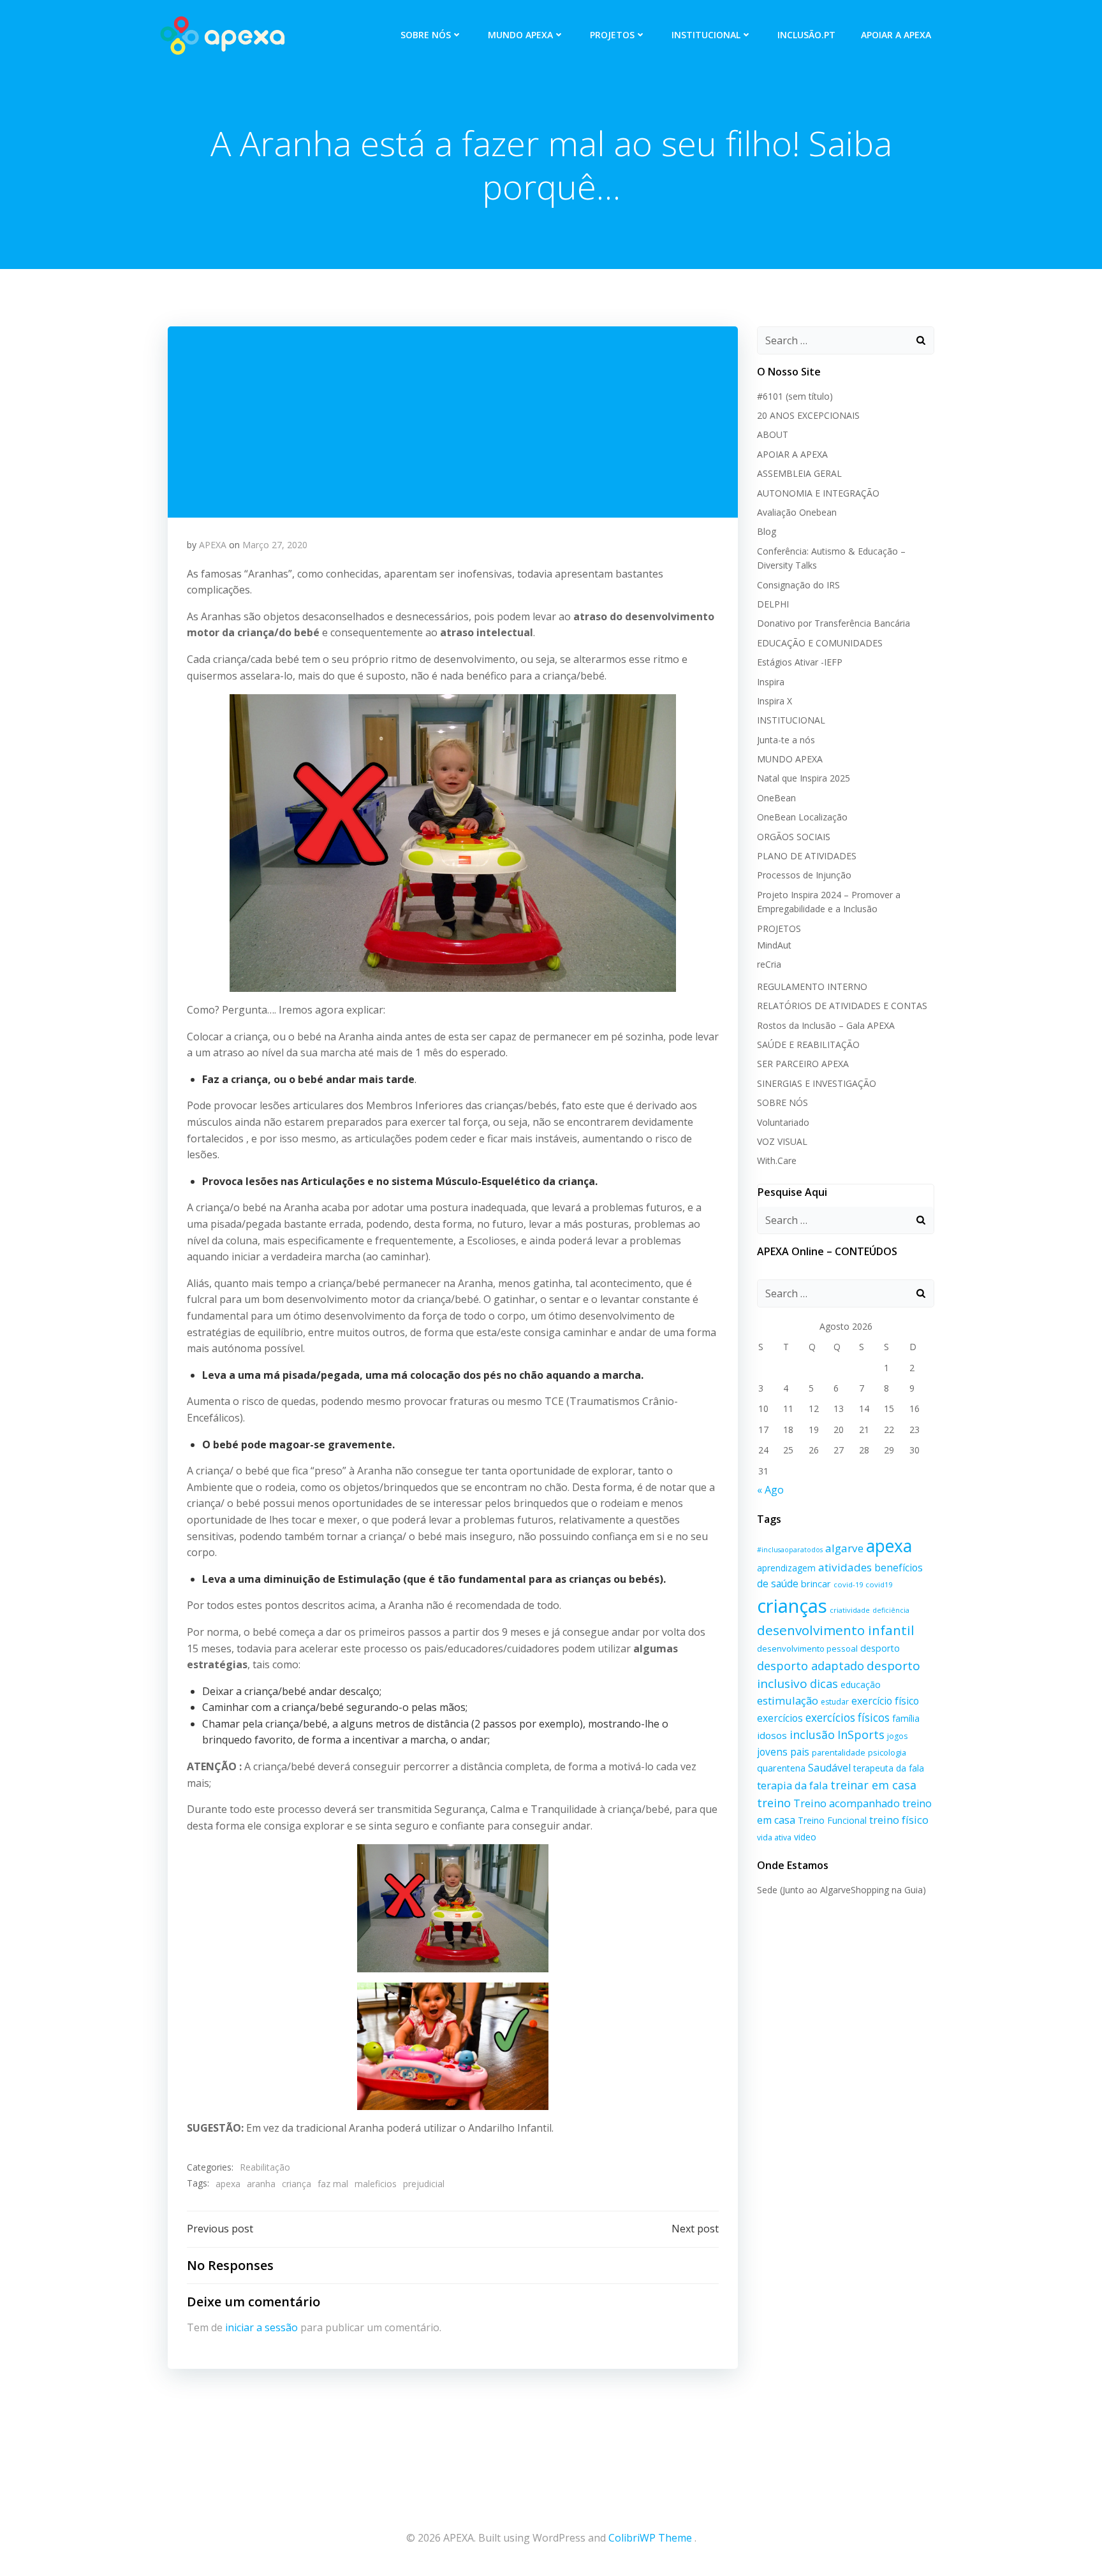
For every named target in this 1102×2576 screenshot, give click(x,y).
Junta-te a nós (786, 740)
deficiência (891, 1610)
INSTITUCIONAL (706, 35)
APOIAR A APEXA (896, 35)
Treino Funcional (832, 1820)
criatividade (850, 1610)
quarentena (781, 1768)
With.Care (777, 1161)
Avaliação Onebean (797, 512)
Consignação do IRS (798, 585)
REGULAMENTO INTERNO (812, 986)
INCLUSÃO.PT (806, 35)
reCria (769, 964)
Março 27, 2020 (275, 545)
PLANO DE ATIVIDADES (807, 856)
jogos (897, 1736)
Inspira (771, 682)
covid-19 (848, 1584)
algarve (844, 1548)
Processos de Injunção (804, 875)
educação (861, 1685)
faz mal (333, 2184)
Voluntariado (783, 1122)
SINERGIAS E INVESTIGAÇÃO (817, 1083)
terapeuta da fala (889, 1768)
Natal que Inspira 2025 (804, 778)
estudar (835, 1702)
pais (800, 1752)
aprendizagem (786, 1568)
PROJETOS (612, 35)
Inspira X (775, 701)
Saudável (829, 1768)
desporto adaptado (811, 1665)
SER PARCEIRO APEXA (803, 1064)
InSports (861, 1735)
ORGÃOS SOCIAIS (794, 837)
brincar (816, 1584)
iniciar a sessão (261, 2327)
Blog (767, 531)
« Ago (770, 1490)
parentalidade (839, 1752)
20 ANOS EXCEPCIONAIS (808, 415)
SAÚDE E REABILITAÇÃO (808, 1044)
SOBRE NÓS (426, 35)
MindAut (774, 945)
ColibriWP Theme (650, 2538)
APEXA (213, 545)
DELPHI (773, 604)
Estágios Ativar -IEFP (800, 662)
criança (297, 2184)
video (805, 1837)
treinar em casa (873, 1785)
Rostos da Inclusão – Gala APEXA (826, 1025)
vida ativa (774, 1837)
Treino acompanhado (847, 1803)
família (906, 1718)
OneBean (776, 798)
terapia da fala (792, 1785)
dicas (824, 1684)
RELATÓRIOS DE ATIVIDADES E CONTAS (842, 1006)
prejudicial (424, 2184)
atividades (845, 1567)
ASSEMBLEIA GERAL (799, 473)
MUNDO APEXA (520, 35)
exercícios (780, 1718)
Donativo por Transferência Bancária (834, 623)
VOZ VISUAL (782, 1141)
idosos (772, 1735)
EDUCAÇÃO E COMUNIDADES (820, 643)
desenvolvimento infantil (836, 1630)
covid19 (879, 1584)
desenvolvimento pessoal (807, 1648)
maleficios (376, 2184)
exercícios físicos (848, 1718)
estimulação (788, 1700)
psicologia (887, 1752)
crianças (792, 1606)
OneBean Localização (802, 817)
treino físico (899, 1820)
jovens (772, 1752)
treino (774, 1802)
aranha (261, 2184)
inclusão (812, 1735)
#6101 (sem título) (795, 396)
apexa (228, 2184)
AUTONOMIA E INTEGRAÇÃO (818, 493)
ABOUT (773, 434)
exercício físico (885, 1701)
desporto (880, 1648)
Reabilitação (265, 2167)
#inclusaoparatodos (790, 1550)
